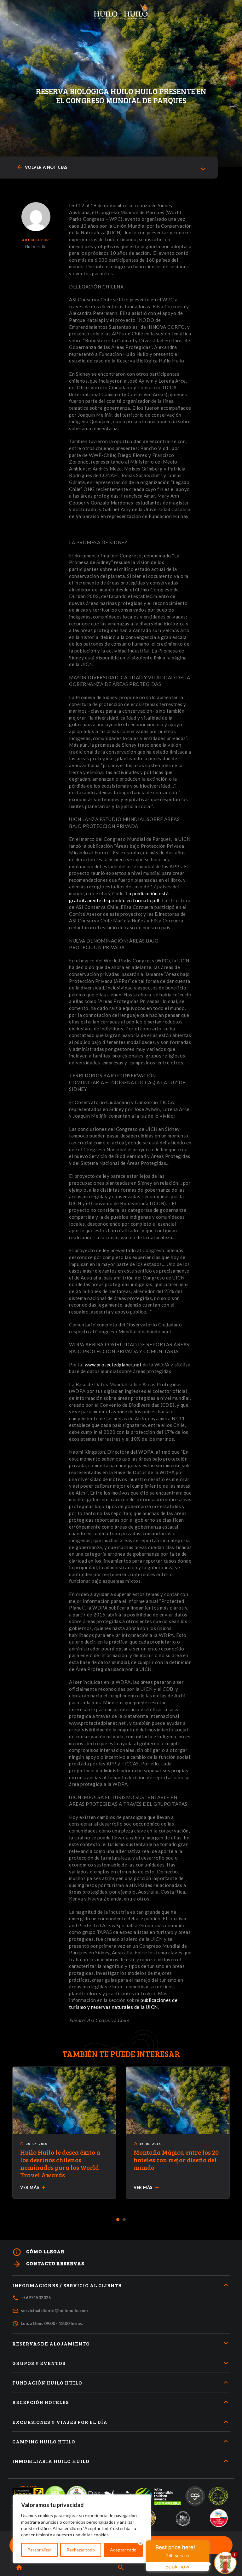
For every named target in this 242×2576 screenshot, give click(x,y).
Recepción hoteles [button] (40, 2402)
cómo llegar (38, 2252)
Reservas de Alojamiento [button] (51, 2343)
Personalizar (39, 2550)
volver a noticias (42, 167)
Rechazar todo (81, 2550)
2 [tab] (124, 2220)
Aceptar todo (123, 2550)
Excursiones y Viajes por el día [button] (60, 2422)
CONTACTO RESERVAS (48, 2264)
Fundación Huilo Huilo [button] (47, 2382)
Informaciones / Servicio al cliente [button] (67, 2285)
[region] (82, 2529)
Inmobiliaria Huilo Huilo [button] (51, 2461)
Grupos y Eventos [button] (39, 2363)
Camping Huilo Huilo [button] (44, 2441)
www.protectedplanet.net (113, 1365)
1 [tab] (118, 2220)
